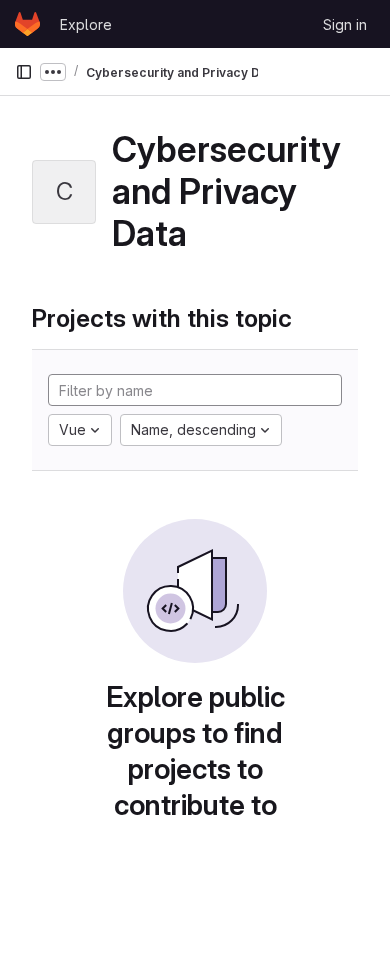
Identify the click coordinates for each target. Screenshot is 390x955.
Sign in (345, 24)
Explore (86, 24)
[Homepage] (27, 24)
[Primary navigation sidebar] (24, 72)
